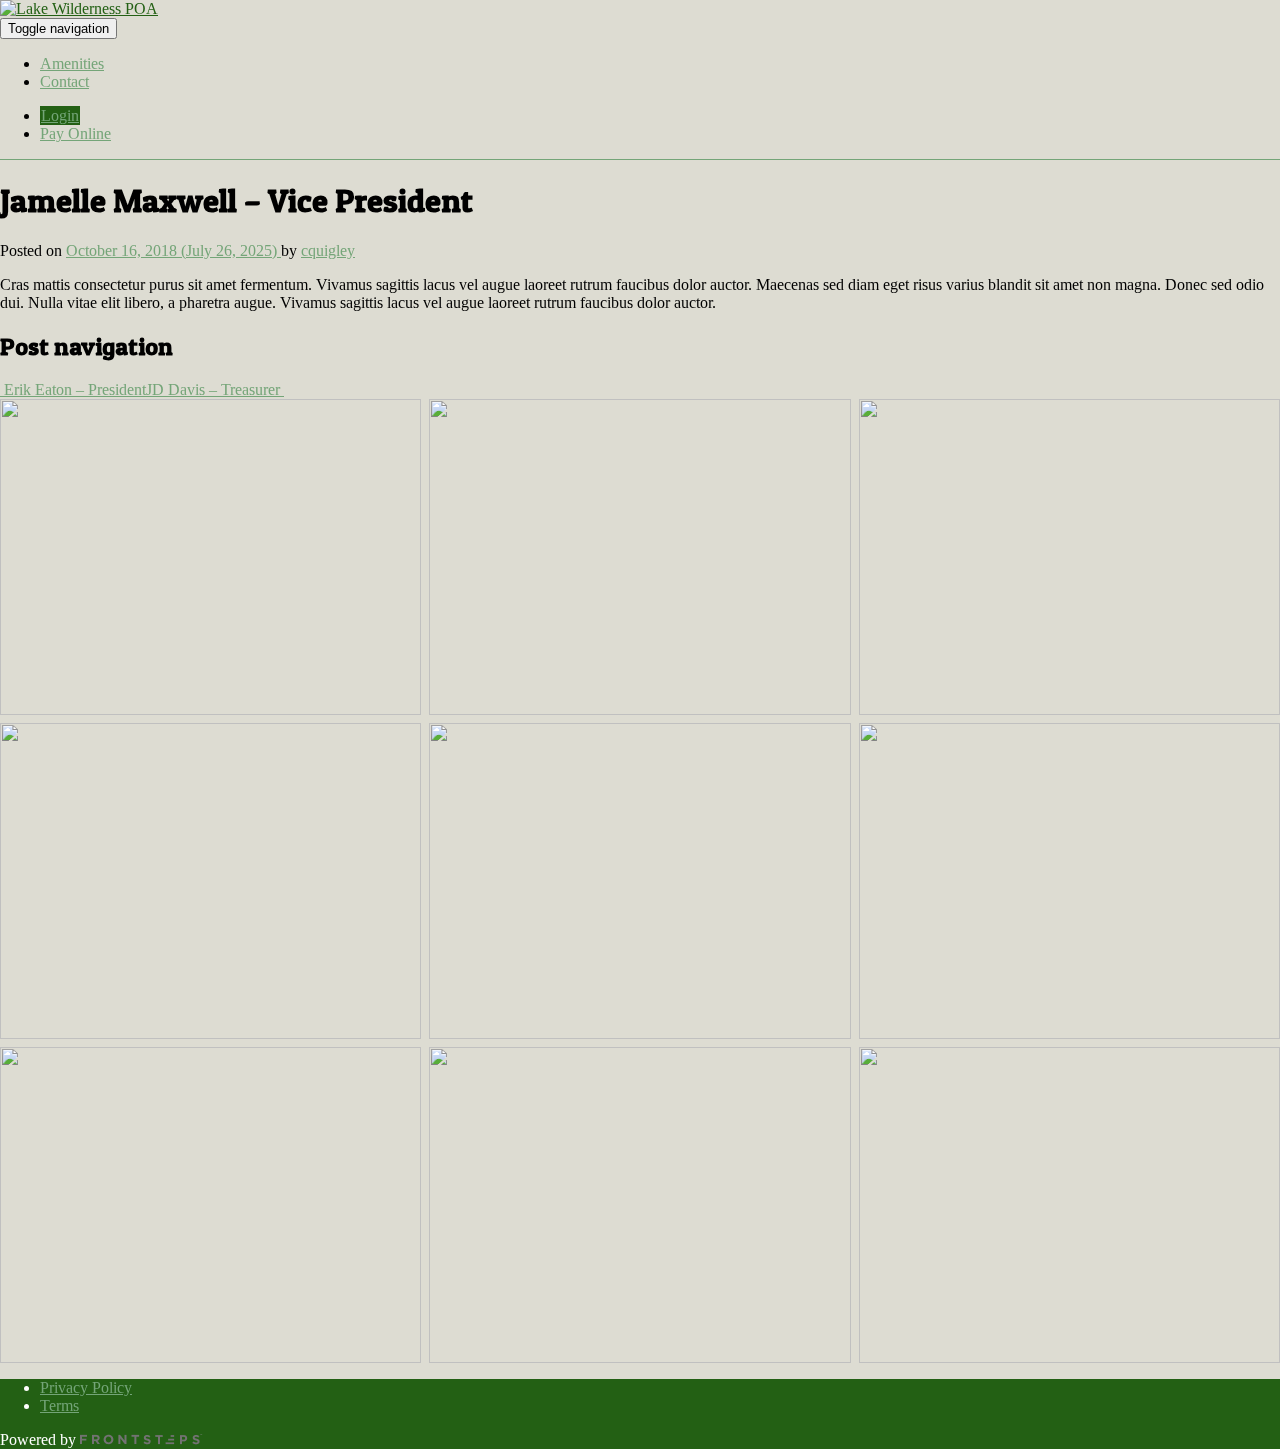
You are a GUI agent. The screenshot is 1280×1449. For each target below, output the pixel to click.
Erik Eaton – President (73, 389)
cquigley (328, 250)
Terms (59, 1405)
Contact (64, 81)
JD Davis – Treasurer (215, 389)
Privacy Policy (86, 1387)
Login (60, 115)
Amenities (72, 63)
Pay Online (75, 133)
